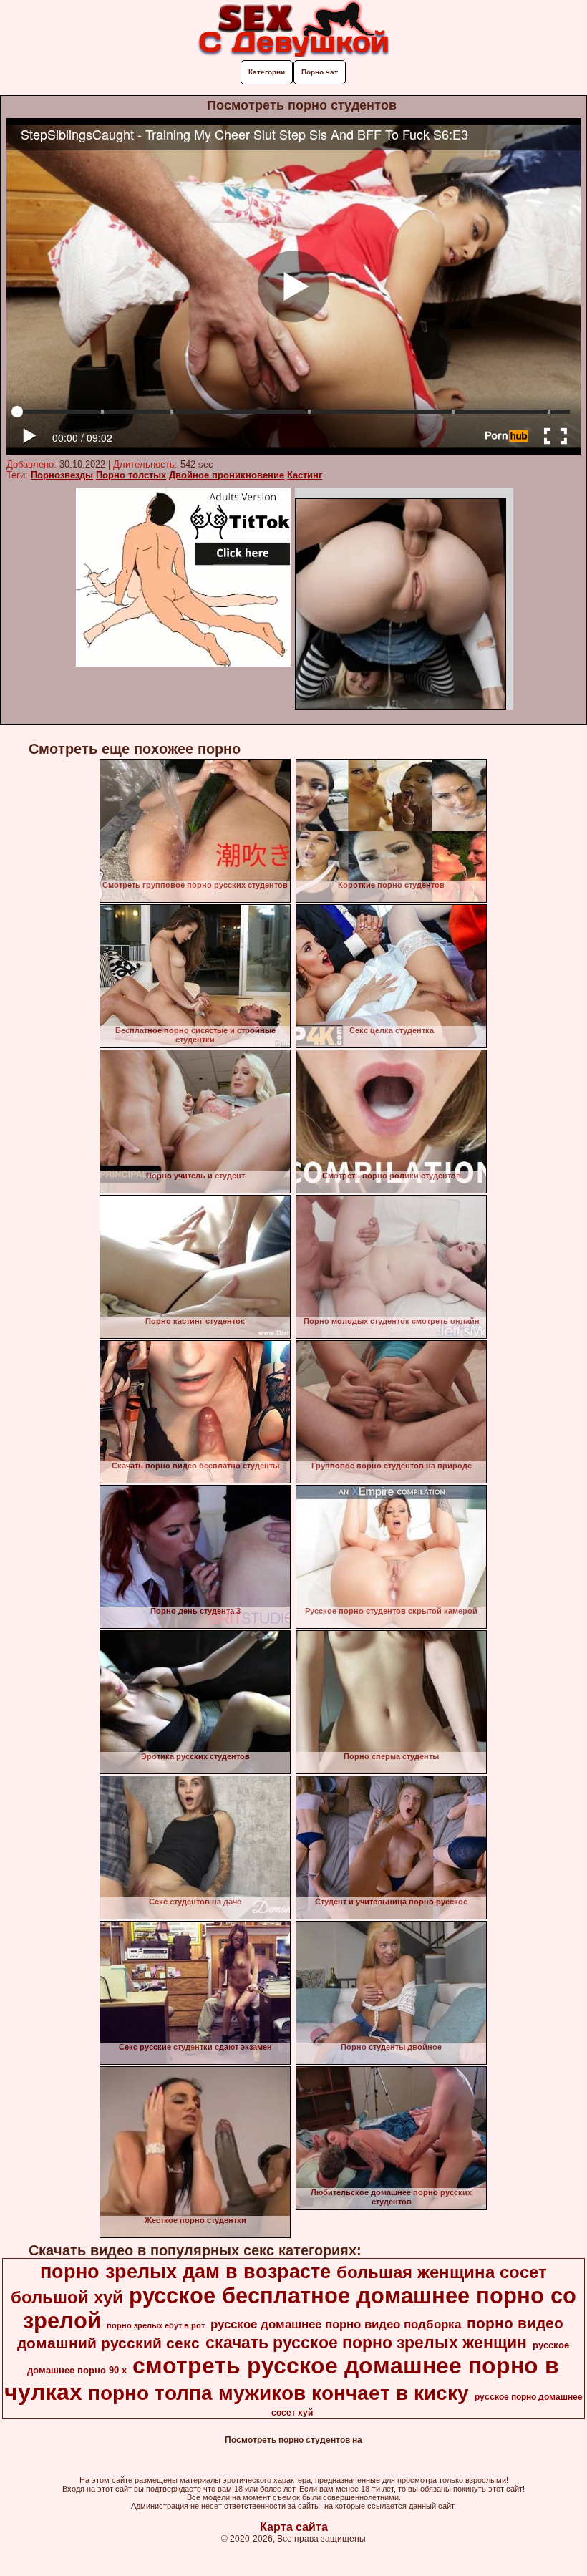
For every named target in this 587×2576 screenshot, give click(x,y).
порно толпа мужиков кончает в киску (278, 2393)
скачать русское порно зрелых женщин (366, 2343)
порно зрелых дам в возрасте (185, 2272)
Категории (267, 72)
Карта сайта (294, 2527)
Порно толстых (131, 475)
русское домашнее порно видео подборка (336, 2324)
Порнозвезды (62, 475)
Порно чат (320, 72)
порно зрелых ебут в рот (156, 2325)
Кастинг (305, 475)
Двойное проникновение (227, 475)
